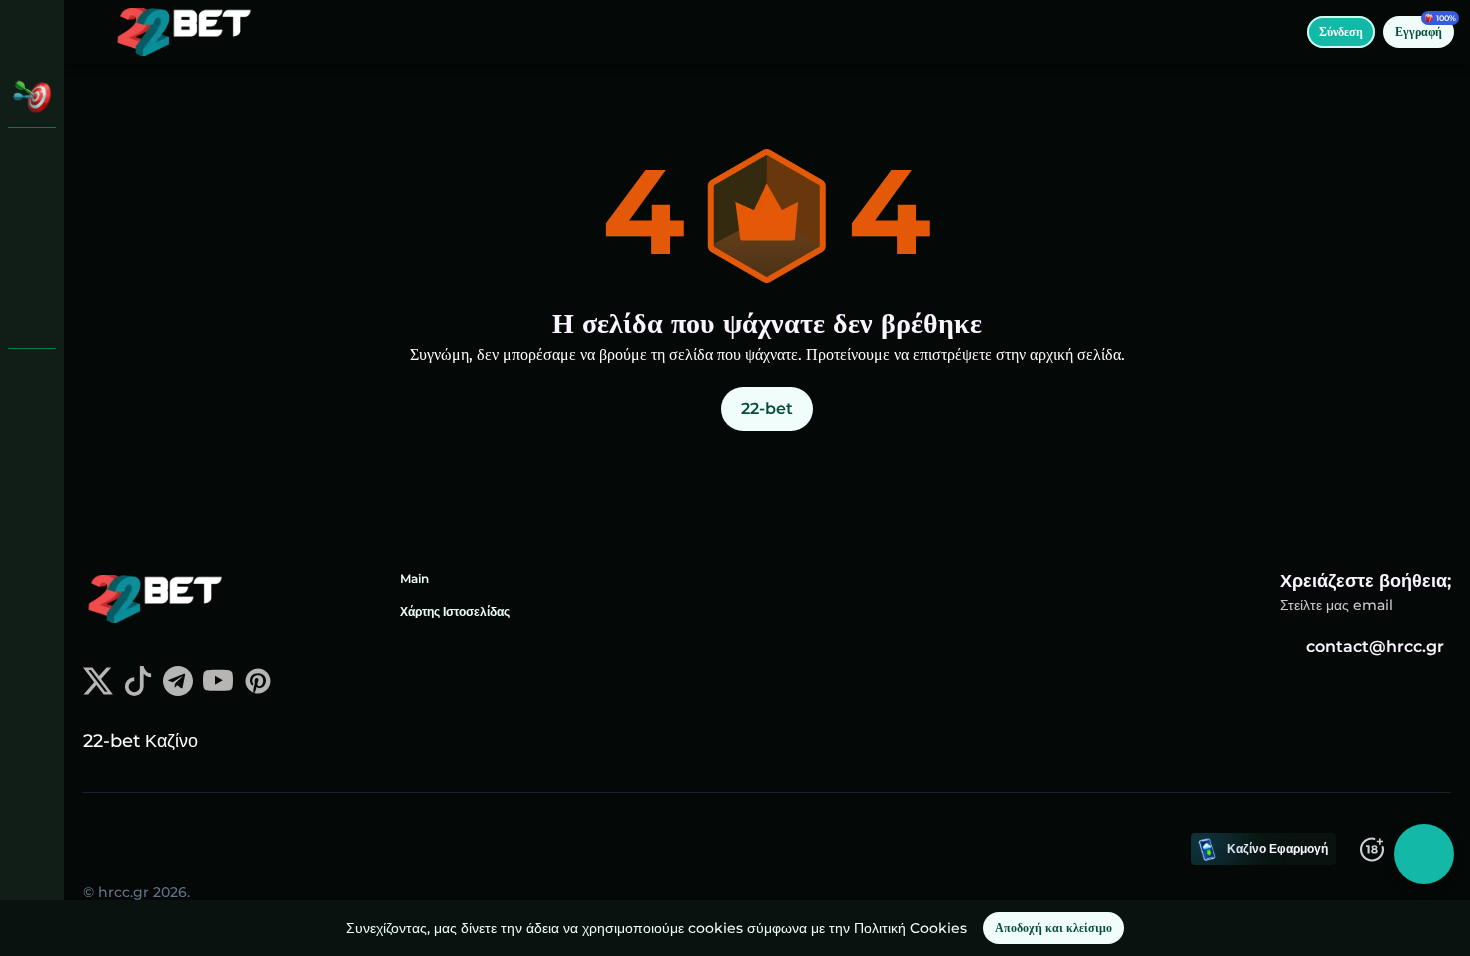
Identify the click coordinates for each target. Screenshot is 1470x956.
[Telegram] (178, 690)
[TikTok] (138, 690)
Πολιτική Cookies (910, 928)
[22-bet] (32, 160)
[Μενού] (92, 32)
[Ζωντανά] (32, 212)
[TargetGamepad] (32, 316)
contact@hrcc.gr (1375, 646)
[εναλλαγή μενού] (32, 32)
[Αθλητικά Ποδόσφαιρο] (32, 264)
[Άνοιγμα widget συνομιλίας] (1424, 854)
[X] (98, 690)
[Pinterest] (258, 690)
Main (414, 578)
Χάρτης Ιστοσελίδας (455, 611)
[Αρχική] (184, 32)
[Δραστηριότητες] (32, 96)
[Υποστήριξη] (32, 380)
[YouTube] (218, 690)
